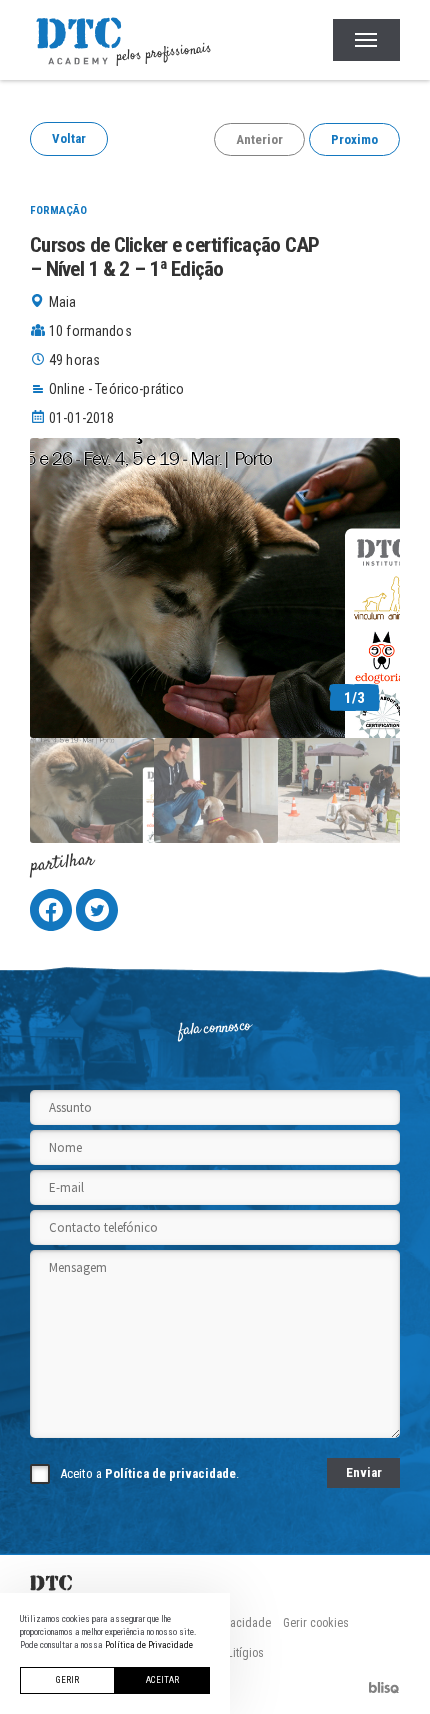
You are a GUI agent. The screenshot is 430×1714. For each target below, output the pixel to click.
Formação (58, 210)
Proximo (354, 139)
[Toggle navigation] (366, 40)
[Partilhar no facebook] (51, 910)
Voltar (69, 138)
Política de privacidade (170, 1473)
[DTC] (215, 1583)
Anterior (259, 139)
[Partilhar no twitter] (97, 910)
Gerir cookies (316, 1623)
